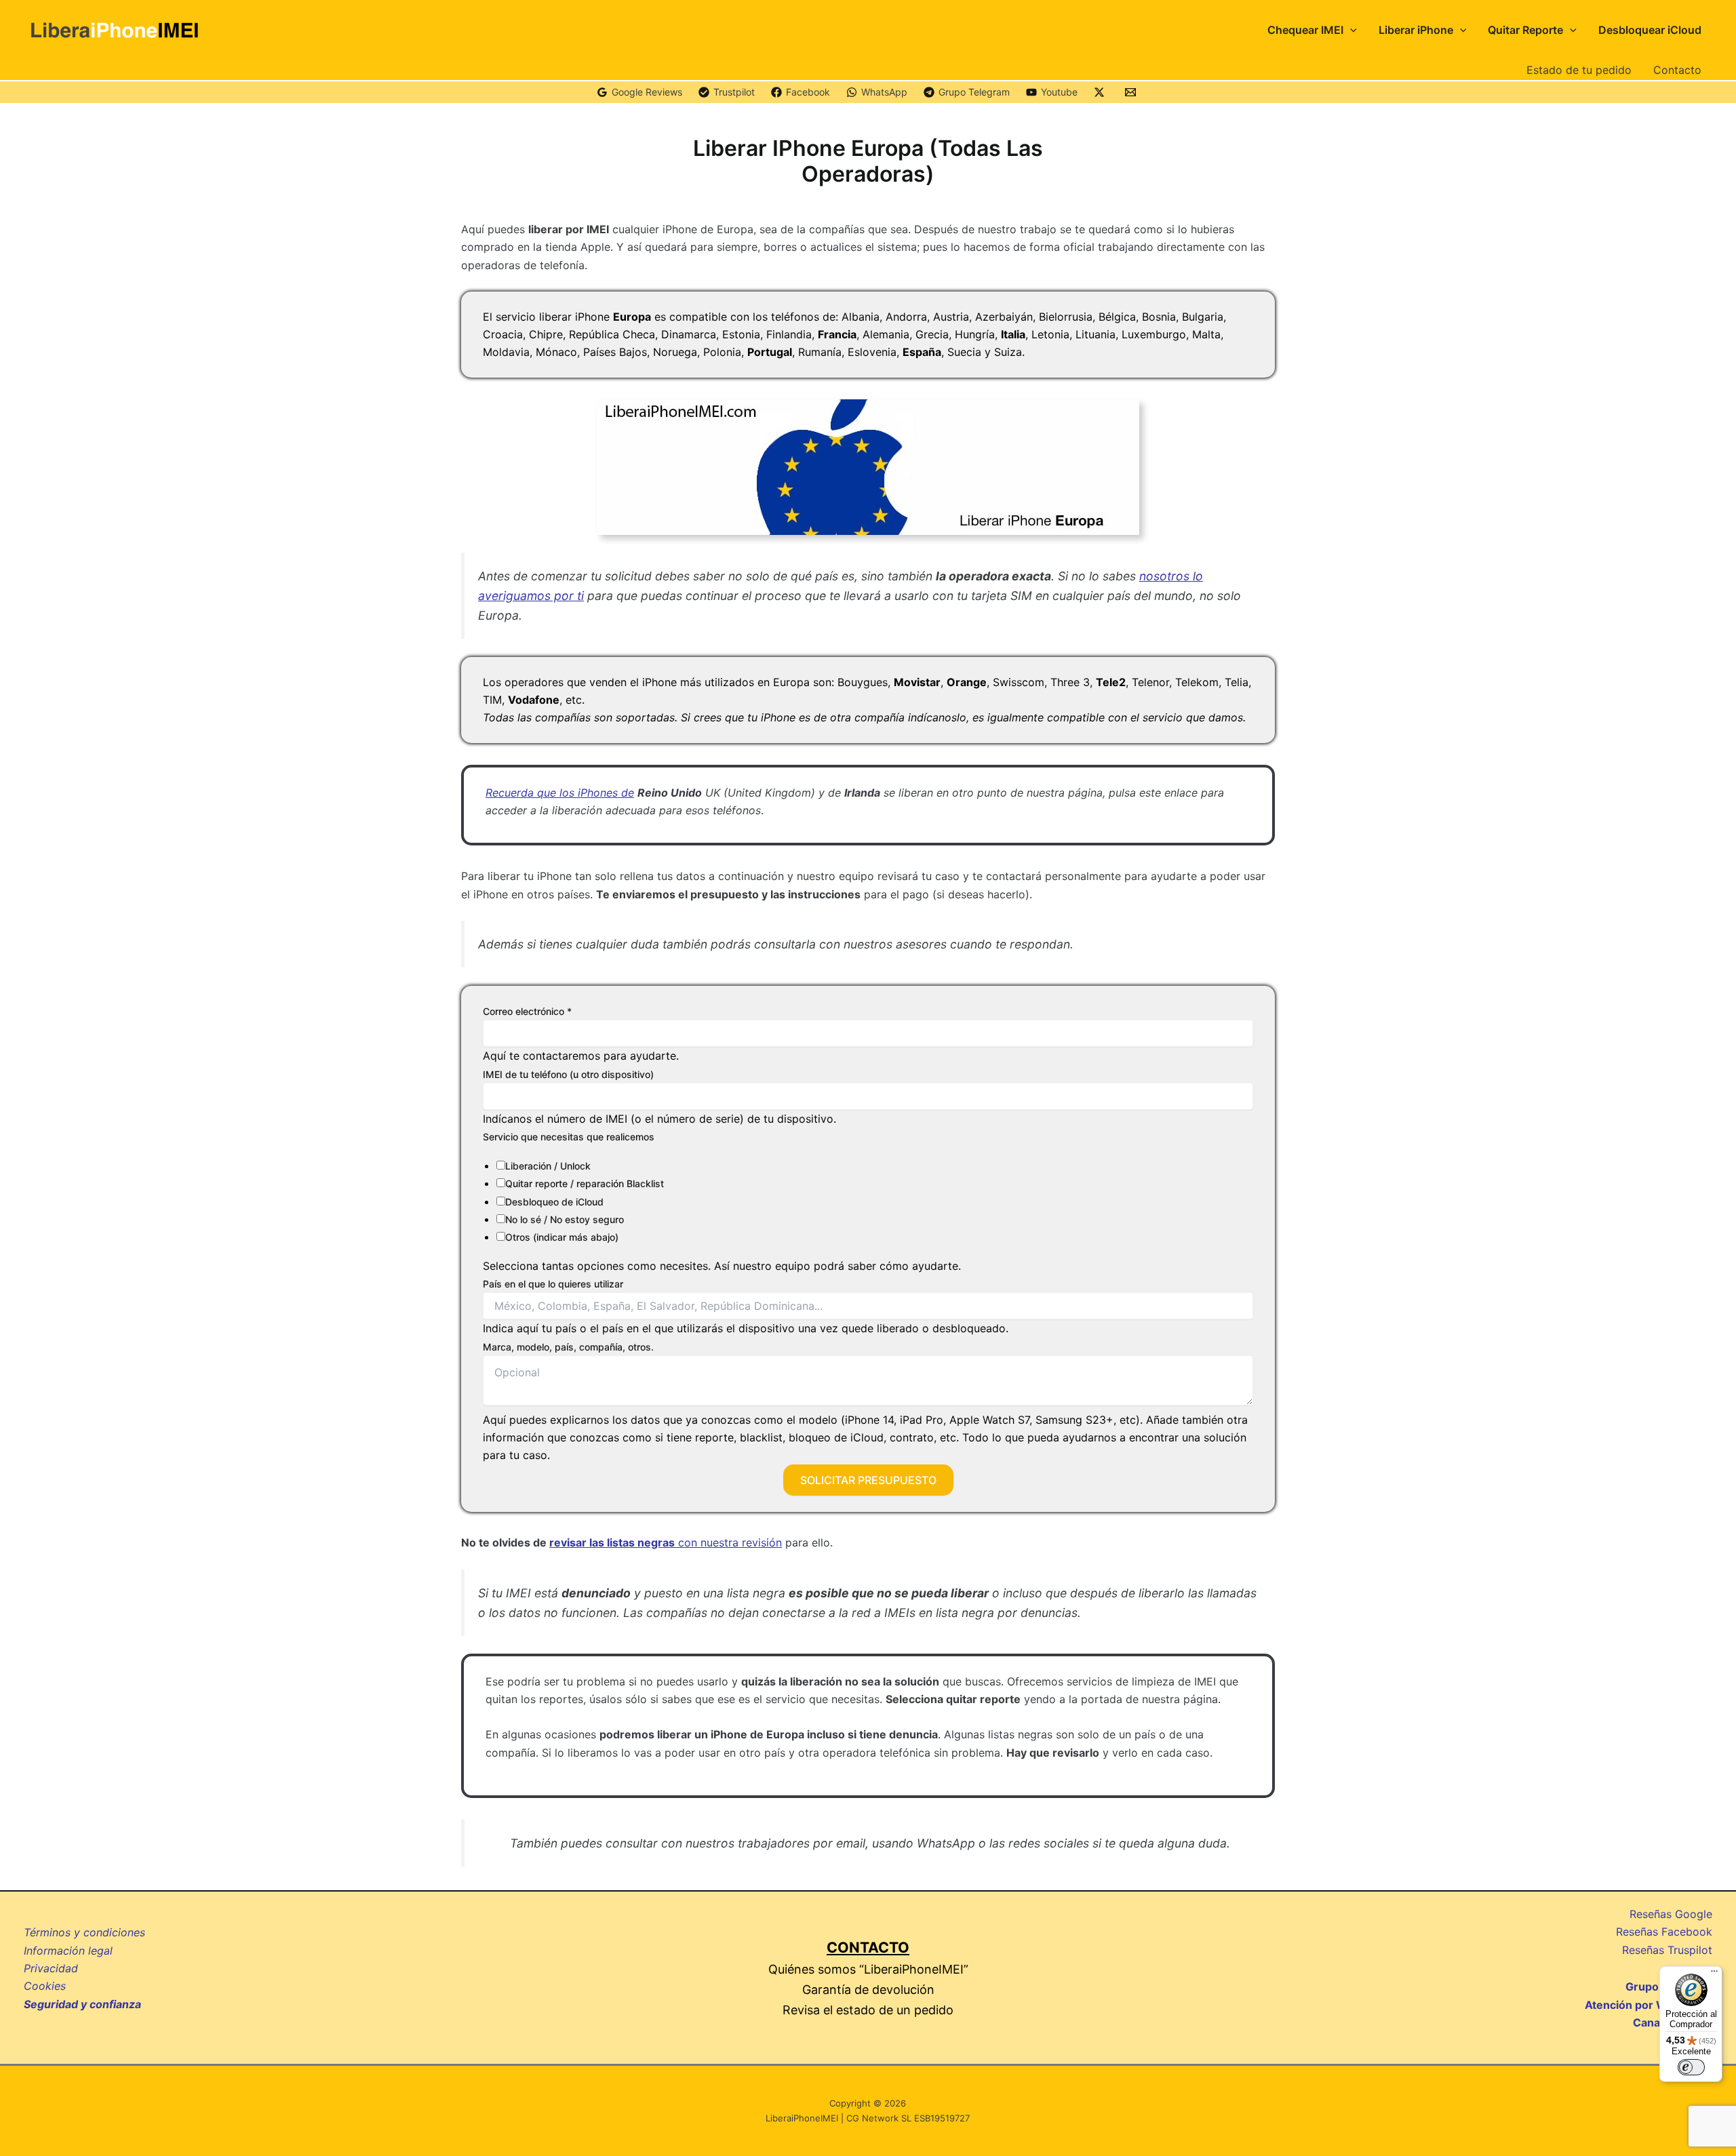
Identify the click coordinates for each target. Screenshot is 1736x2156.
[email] (1132, 92)
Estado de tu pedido (1579, 70)
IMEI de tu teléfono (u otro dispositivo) (568, 1074)
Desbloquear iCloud (1650, 30)
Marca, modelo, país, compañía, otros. (568, 1347)
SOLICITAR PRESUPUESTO (868, 1480)
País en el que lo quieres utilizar (553, 1284)
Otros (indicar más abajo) (562, 1237)
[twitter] (1101, 92)
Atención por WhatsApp (1649, 2005)
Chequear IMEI (1305, 30)
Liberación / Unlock (548, 1166)
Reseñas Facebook (1664, 1932)
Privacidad (51, 1968)
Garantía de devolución (868, 1990)
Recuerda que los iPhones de (560, 793)
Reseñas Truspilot (1667, 1950)
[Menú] (1714, 1974)
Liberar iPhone (1416, 30)
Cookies (45, 1986)
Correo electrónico (527, 1011)
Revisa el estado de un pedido (868, 2010)
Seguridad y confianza (82, 2004)
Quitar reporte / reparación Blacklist (585, 1183)
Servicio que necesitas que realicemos (569, 1137)
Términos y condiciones (84, 1932)
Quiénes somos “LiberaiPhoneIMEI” (868, 1969)
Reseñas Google (1671, 1914)
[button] (1350, 30)
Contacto (1677, 70)
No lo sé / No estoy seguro (565, 1219)
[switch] (1691, 2067)
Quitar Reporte (1525, 30)
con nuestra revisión (666, 1542)
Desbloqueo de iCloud (554, 1202)
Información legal (68, 1951)
